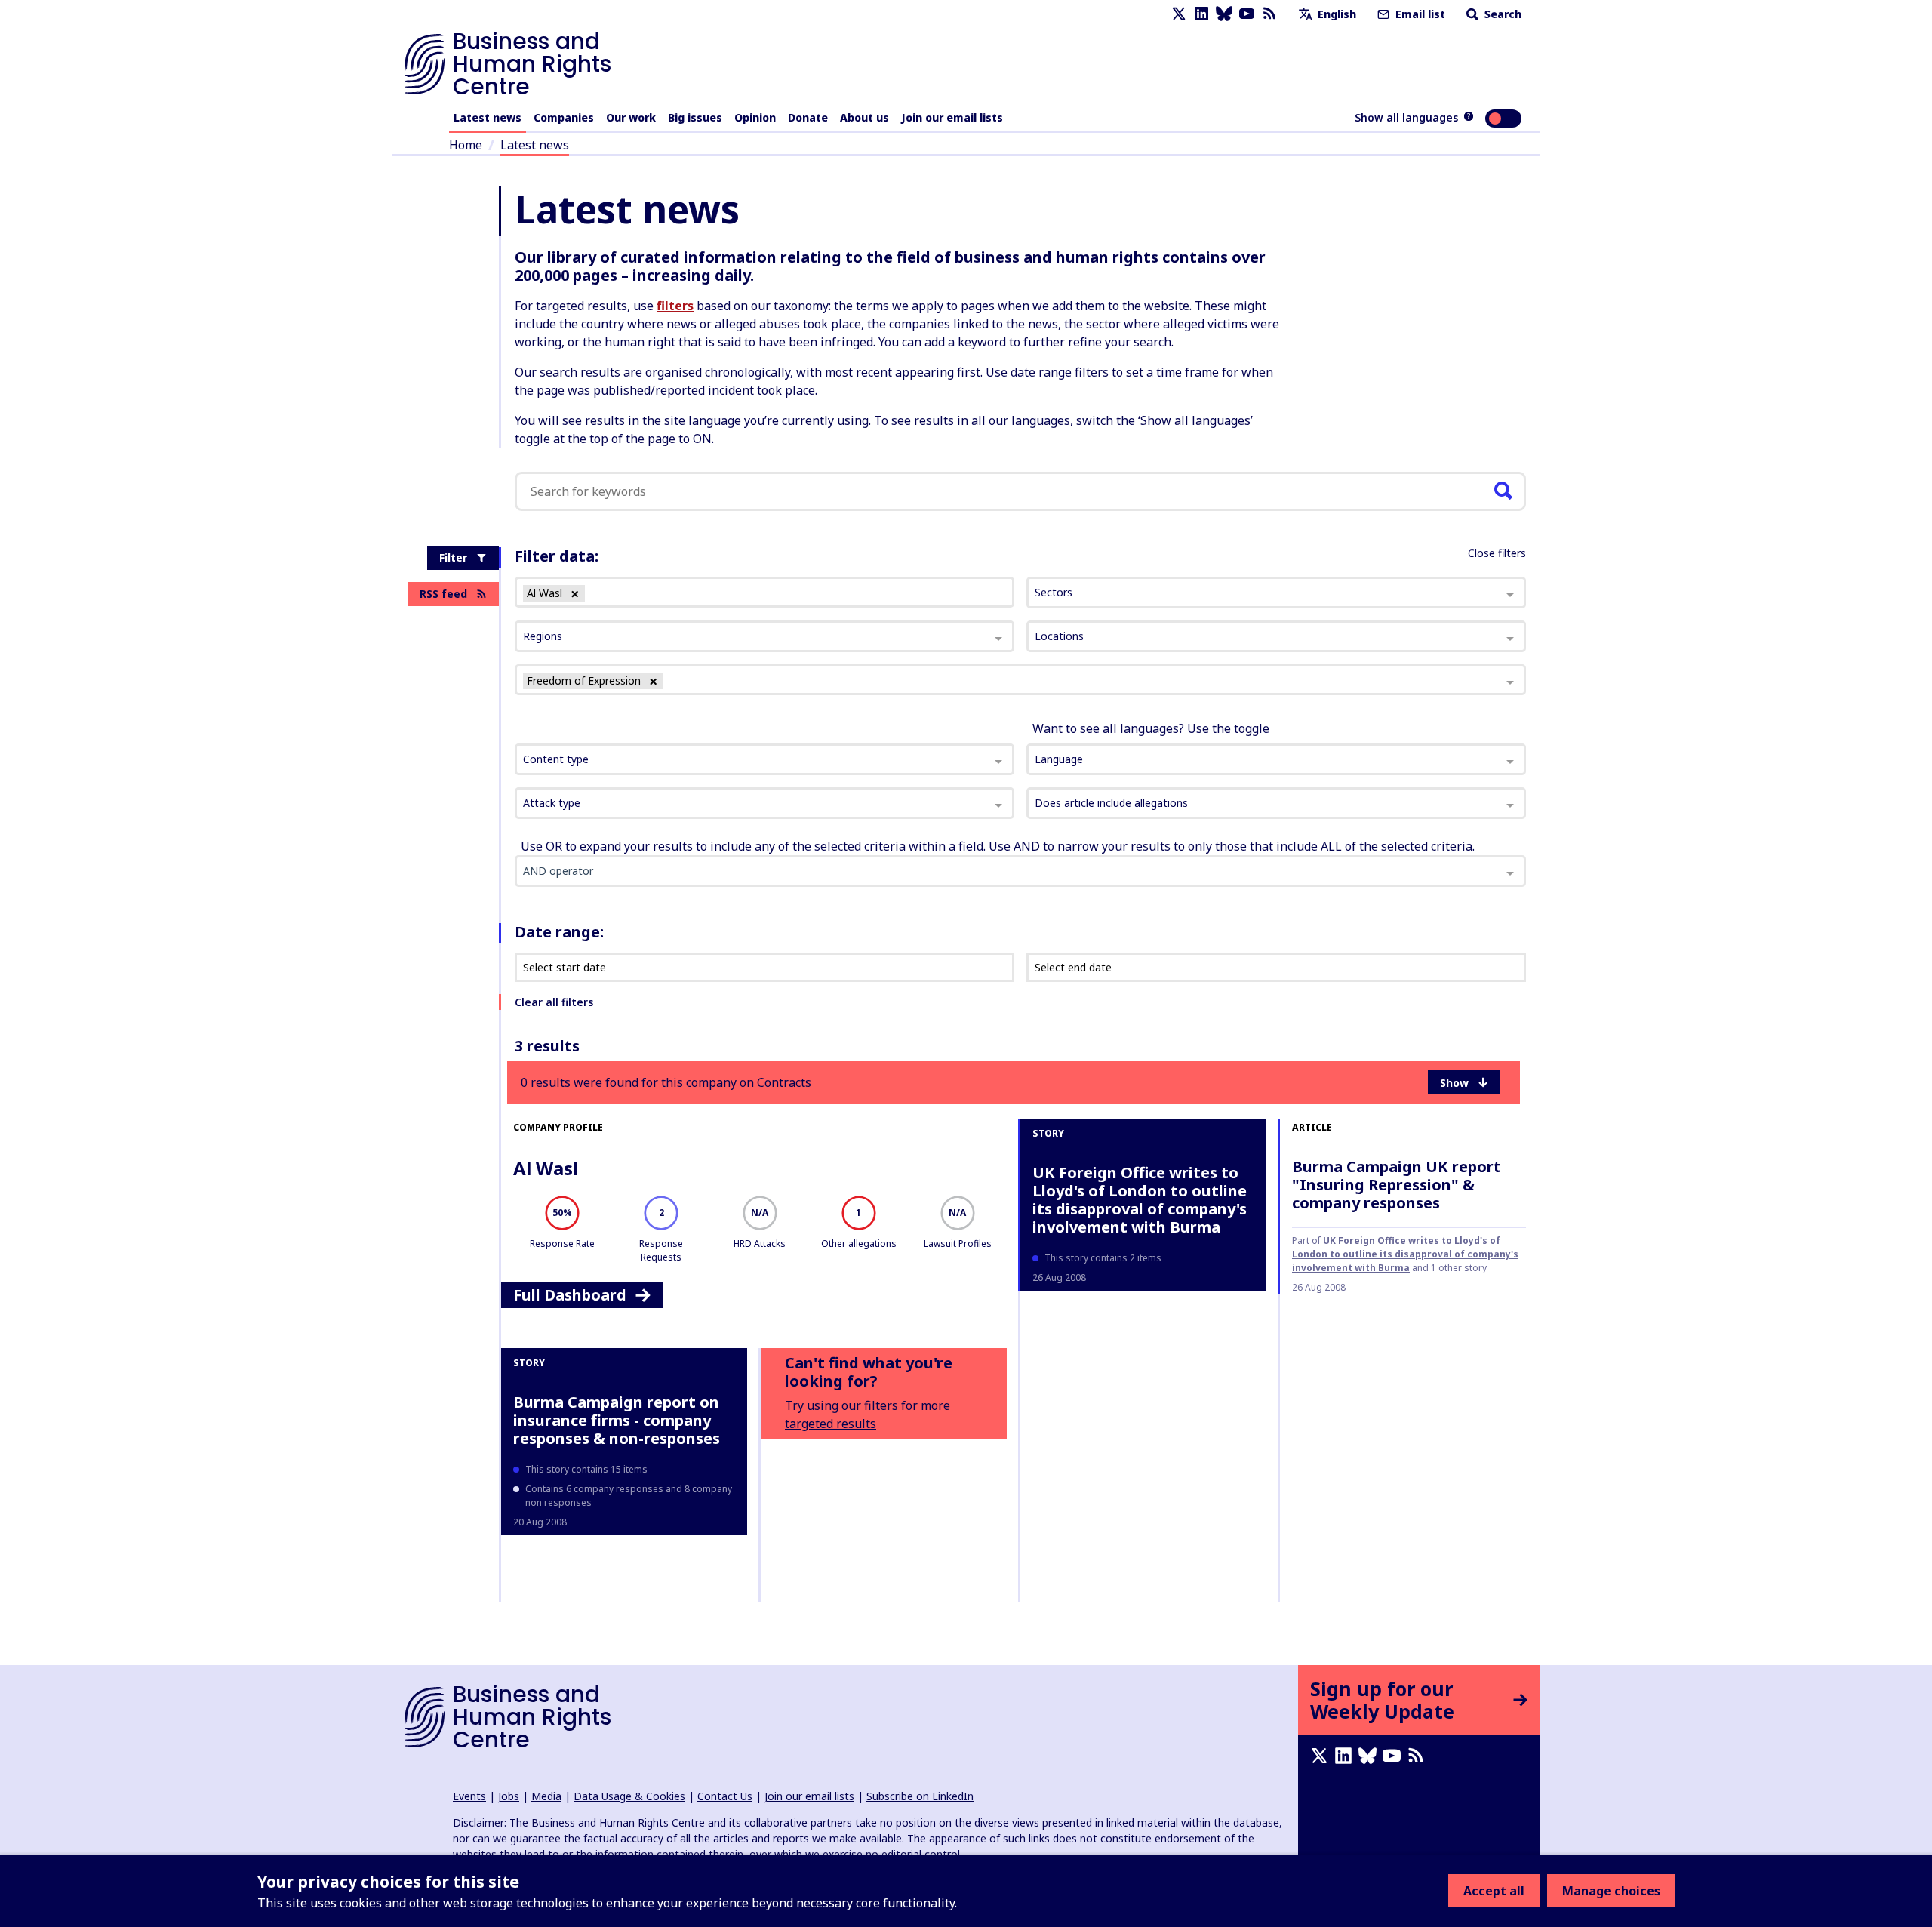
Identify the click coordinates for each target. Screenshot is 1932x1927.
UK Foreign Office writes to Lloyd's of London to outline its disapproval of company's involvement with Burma (1140, 1200)
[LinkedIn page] (1201, 14)
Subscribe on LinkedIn (920, 1796)
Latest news (488, 117)
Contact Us (725, 1796)
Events (469, 1796)
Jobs (509, 1796)
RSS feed (443, 594)
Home (466, 145)
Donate (808, 117)
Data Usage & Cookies (629, 1796)
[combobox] (764, 759)
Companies (564, 117)
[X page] (1179, 14)
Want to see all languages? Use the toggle (1151, 728)
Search (1501, 14)
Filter (453, 557)
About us (864, 117)
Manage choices (1611, 1891)
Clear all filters (554, 1002)
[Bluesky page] (1224, 14)
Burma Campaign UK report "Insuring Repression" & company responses (1397, 1185)
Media (546, 1796)
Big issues (695, 117)
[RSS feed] (1269, 14)
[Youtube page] (1247, 14)
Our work (631, 117)
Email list (1419, 14)
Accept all (1494, 1891)
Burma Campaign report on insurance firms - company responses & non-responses (617, 1420)
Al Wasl (546, 1168)
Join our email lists (952, 117)
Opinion (755, 117)
